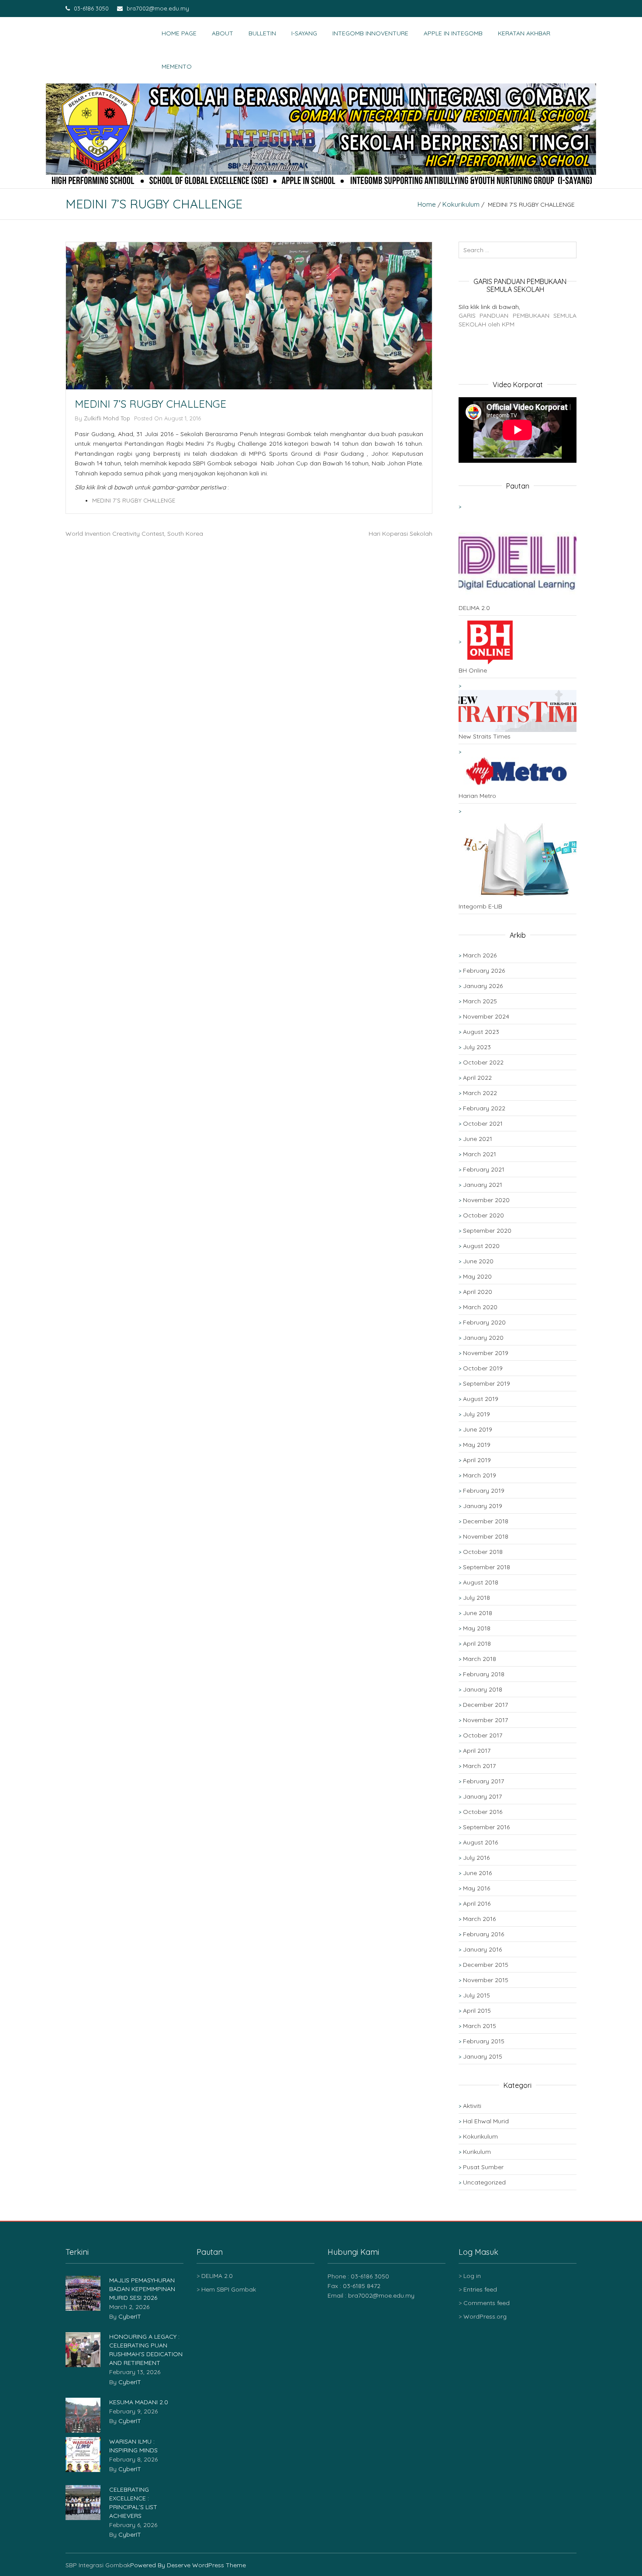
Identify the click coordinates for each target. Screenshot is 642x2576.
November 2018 (486, 1536)
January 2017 (482, 1796)
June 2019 (478, 1429)
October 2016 (483, 1812)
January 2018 (483, 1689)
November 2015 (486, 1980)
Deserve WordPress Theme (206, 2565)
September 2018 (487, 1567)
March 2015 (480, 2026)
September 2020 (487, 1231)
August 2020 (481, 1246)
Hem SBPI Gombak (229, 2289)
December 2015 (486, 1965)
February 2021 (484, 1169)
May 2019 (477, 1445)
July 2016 (476, 1858)
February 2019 (484, 1491)
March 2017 (479, 1766)
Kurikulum (477, 2152)
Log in (472, 2276)
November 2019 (486, 1353)
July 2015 (476, 1995)
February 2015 (484, 2041)
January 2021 (483, 1185)
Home (427, 204)
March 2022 (480, 1093)
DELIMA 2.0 (474, 608)
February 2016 (483, 1934)
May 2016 (476, 1888)
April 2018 (477, 1643)
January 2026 (483, 986)
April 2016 (477, 1903)
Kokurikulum (461, 204)
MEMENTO (177, 66)
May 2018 (477, 1628)
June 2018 (478, 1613)
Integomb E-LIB (480, 906)
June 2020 (478, 1261)
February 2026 (484, 971)
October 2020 (483, 1215)
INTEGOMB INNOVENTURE (370, 33)
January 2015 (483, 2056)
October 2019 (483, 1368)
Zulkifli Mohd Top (107, 418)
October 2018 (483, 1552)
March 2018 (480, 1659)
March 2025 (480, 1001)
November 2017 (485, 1720)
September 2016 (486, 1827)
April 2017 (477, 1751)
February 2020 (484, 1322)
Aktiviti (472, 2106)
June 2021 (478, 1139)
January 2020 (483, 1338)
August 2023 (481, 1032)
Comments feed (487, 2303)
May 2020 (477, 1276)
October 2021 (483, 1123)
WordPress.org (485, 2316)
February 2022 (484, 1108)
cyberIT (130, 2316)
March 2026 (480, 955)
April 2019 (477, 1460)
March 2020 (480, 1307)
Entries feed (480, 2289)
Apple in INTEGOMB (453, 33)
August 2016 (480, 1842)
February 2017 (483, 1781)
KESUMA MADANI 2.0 (139, 2402)
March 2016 (479, 1919)
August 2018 (481, 1582)
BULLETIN (262, 33)
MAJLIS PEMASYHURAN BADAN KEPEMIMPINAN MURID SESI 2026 (142, 2289)
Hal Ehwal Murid (486, 2121)
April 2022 (477, 1078)
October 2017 (483, 1735)
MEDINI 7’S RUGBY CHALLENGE (134, 500)
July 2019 (476, 1414)
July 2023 (477, 1047)
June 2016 (477, 1873)
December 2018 (486, 1521)
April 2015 (477, 2011)
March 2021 (480, 1154)
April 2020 (478, 1292)
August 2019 (481, 1399)
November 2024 (486, 1016)
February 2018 (484, 1674)
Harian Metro (477, 796)
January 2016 (482, 1949)
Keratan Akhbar (524, 33)
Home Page (179, 33)
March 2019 (480, 1475)
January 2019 (483, 1506)
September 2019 (487, 1383)
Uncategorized (484, 2182)
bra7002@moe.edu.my (157, 8)
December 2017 (485, 1705)
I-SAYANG (304, 33)
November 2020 (486, 1200)
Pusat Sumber (483, 2167)
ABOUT (223, 33)
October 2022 (483, 1062)
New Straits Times (485, 736)
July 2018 (476, 1598)
